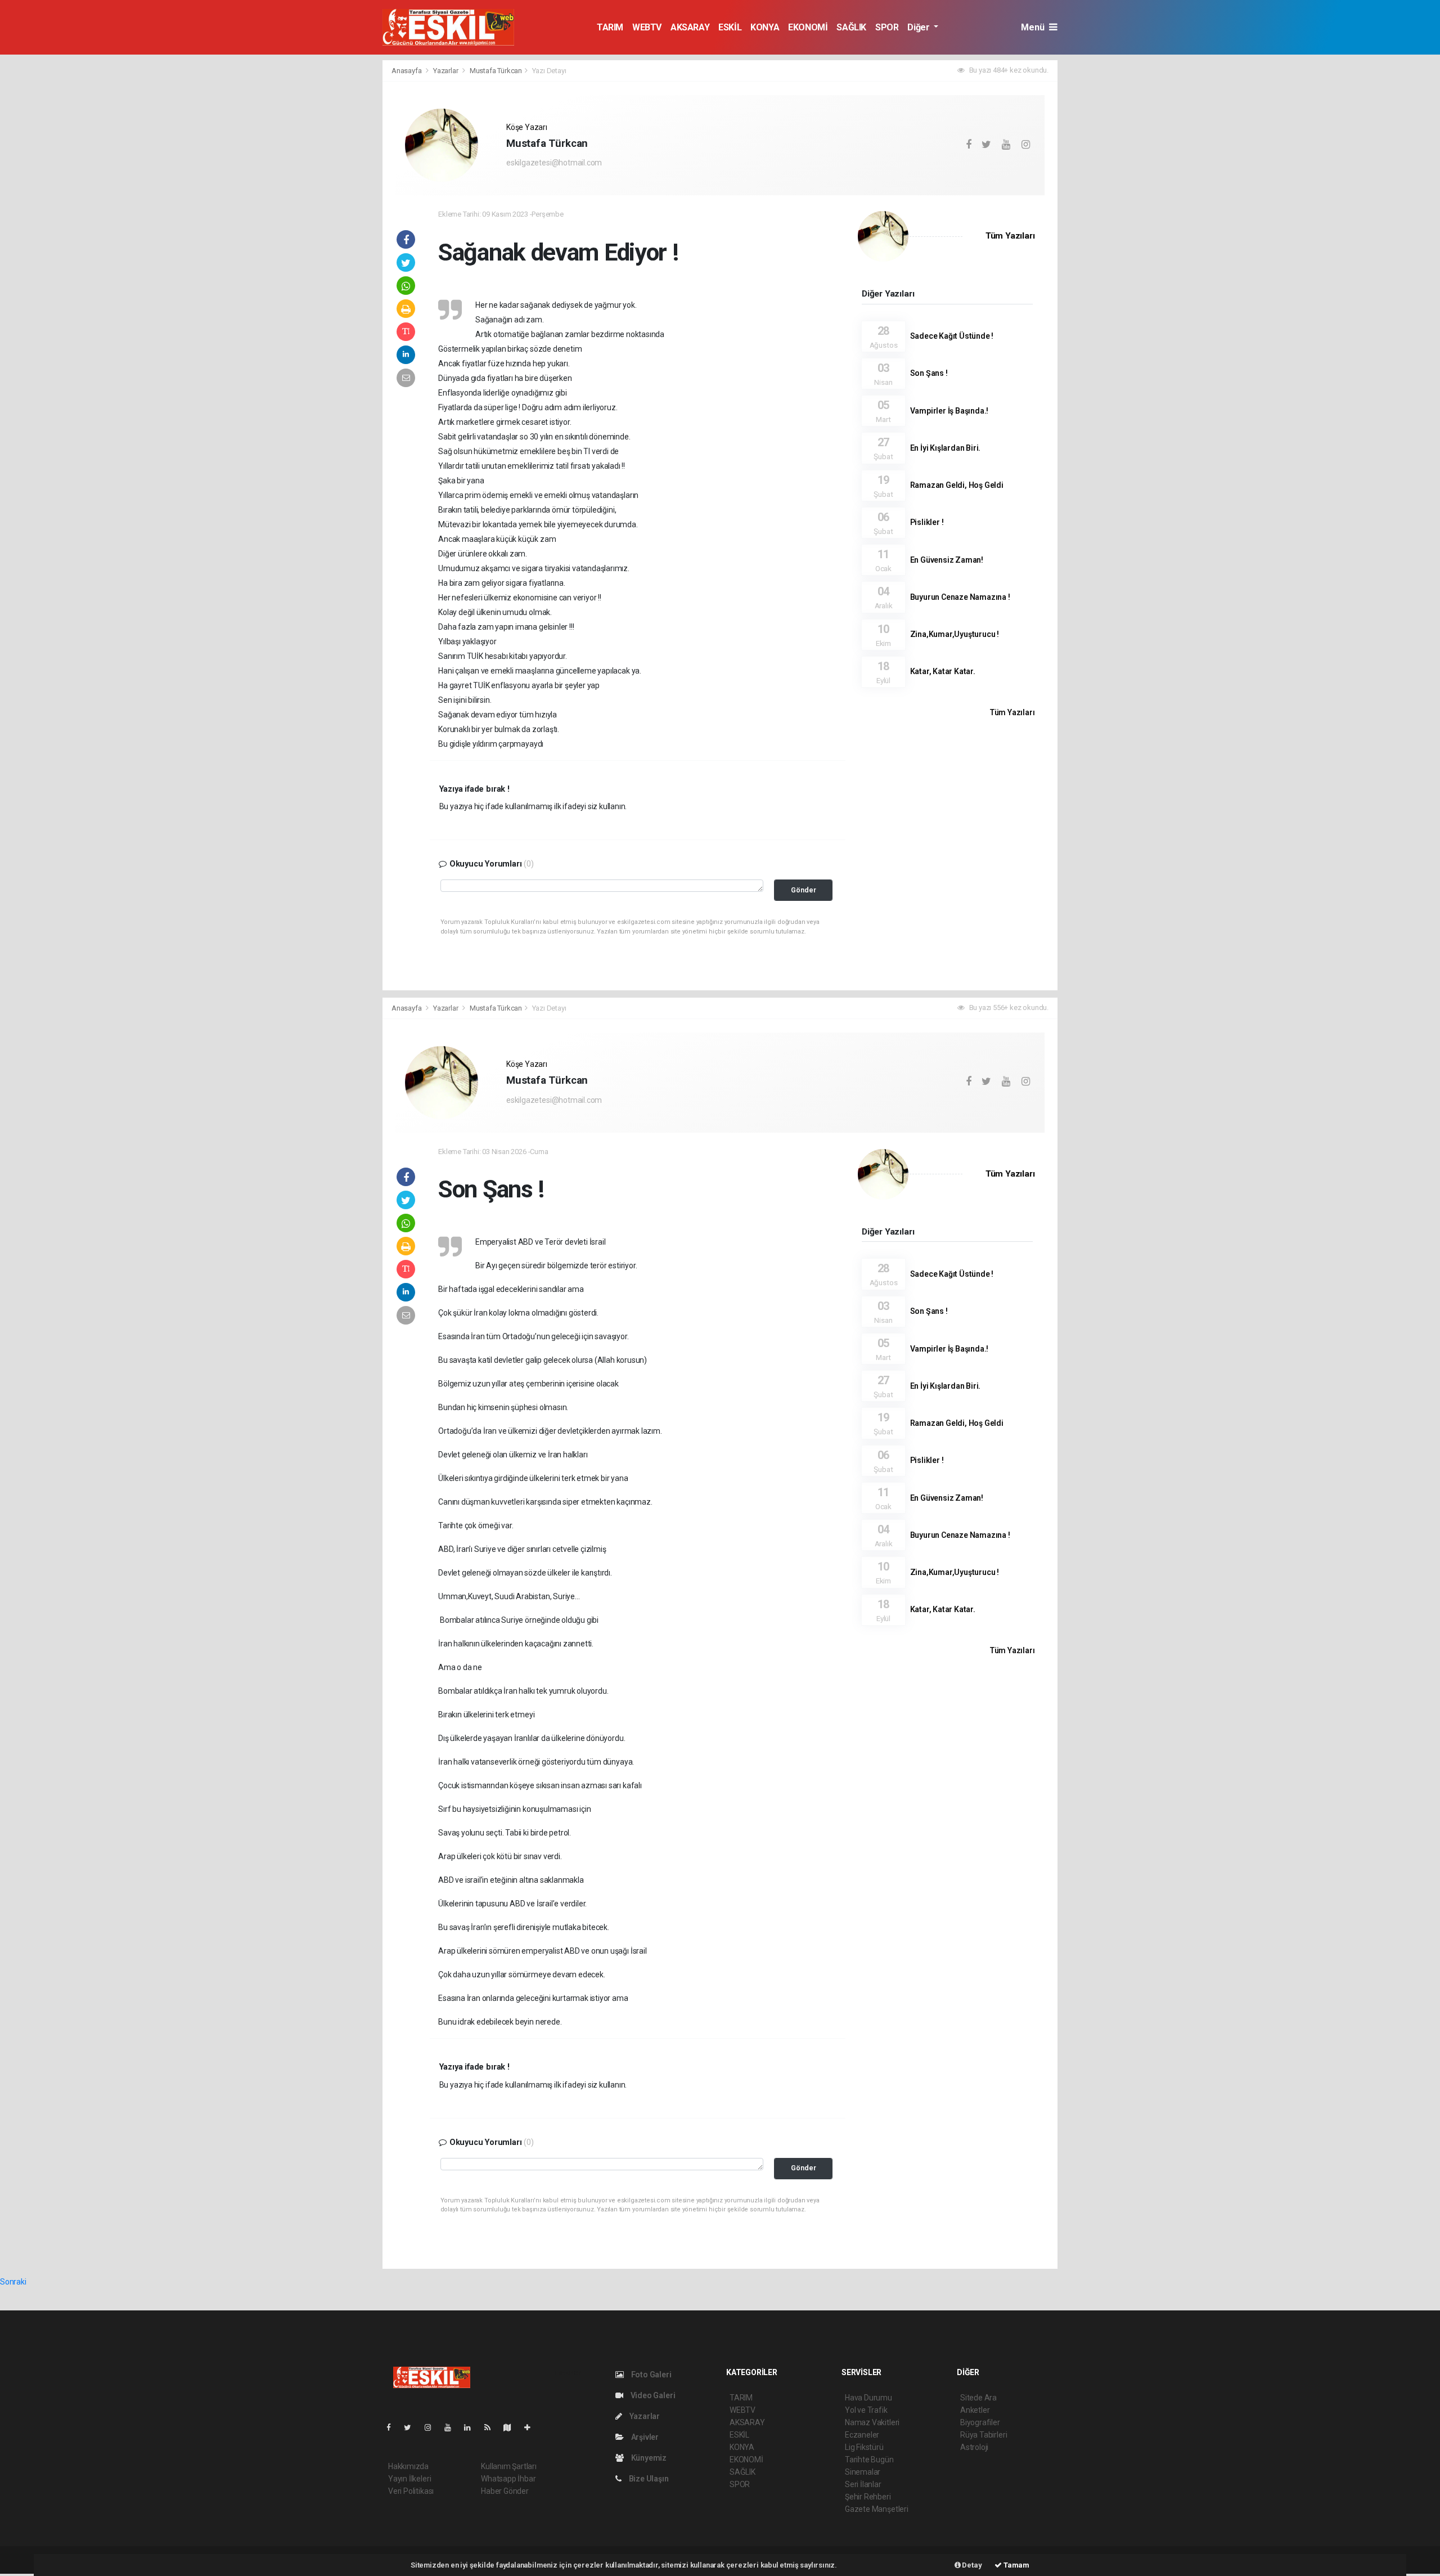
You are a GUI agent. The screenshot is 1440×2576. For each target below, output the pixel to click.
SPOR (887, 27)
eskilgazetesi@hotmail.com (554, 163)
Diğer (919, 27)
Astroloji (974, 2447)
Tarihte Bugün (869, 2460)
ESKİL (730, 27)
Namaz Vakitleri (872, 2422)
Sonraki (13, 2282)
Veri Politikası (411, 2491)
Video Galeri (652, 2395)
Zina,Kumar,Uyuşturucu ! (955, 634)
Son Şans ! (929, 373)
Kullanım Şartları (509, 2466)
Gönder (804, 890)
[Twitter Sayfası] (412, 2427)
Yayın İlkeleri (409, 2479)
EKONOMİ (808, 27)
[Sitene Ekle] (532, 2427)
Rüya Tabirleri (984, 2435)
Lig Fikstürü (864, 2447)
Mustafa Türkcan (496, 71)
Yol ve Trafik (866, 2410)
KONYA (765, 27)
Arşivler (644, 2437)
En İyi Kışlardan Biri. (946, 448)
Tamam (1016, 2565)
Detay (971, 2565)
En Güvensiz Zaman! (947, 560)
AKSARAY (690, 27)
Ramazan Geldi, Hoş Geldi (957, 485)
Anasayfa (407, 71)
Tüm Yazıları (1010, 236)
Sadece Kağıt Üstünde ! (952, 336)
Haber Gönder (505, 2491)
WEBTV (647, 27)
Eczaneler (862, 2435)
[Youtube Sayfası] (452, 2427)
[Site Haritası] (512, 2427)
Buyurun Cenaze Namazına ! (960, 597)
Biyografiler (980, 2422)
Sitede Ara (978, 2398)
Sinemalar (863, 2472)
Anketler (975, 2410)
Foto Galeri (651, 2375)
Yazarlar (446, 71)
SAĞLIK (851, 27)
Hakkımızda (408, 2466)
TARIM (610, 27)
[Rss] (492, 2427)
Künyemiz (648, 2458)
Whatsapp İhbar (508, 2479)
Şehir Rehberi (868, 2497)
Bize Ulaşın (648, 2479)
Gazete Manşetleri (877, 2509)
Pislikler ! (927, 522)
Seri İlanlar (863, 2484)
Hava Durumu (868, 2398)
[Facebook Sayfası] (393, 2427)
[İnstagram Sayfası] (433, 2427)
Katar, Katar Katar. (943, 671)
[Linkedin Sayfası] (472, 2427)
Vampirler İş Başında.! (949, 411)
